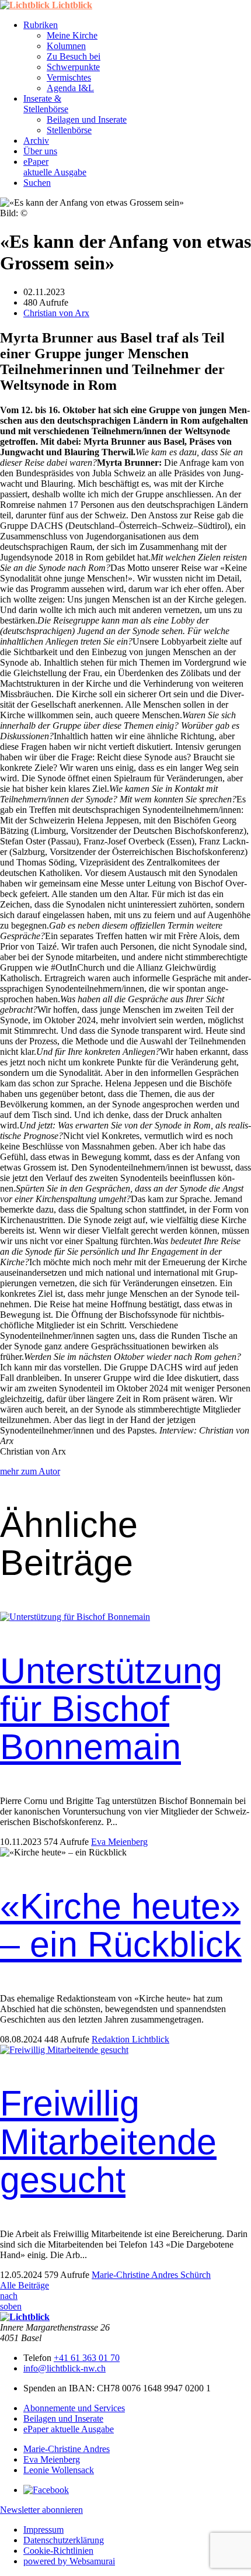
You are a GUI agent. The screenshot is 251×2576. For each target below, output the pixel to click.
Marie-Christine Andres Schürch (151, 2275)
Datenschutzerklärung (64, 2540)
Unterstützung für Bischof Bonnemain (111, 1709)
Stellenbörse (69, 130)
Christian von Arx (56, 313)
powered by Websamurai (69, 2561)
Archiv (36, 141)
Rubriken (41, 25)
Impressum (43, 2530)
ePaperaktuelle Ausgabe (55, 167)
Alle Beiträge (25, 2285)
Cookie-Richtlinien (58, 2551)
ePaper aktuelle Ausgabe (69, 2429)
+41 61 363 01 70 (87, 2358)
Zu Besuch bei (74, 56)
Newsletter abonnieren (41, 2510)
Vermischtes (69, 77)
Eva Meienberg (119, 1842)
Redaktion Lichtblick (130, 2039)
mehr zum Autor (30, 1471)
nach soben (11, 2301)
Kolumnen (66, 46)
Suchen (37, 183)
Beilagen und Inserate (87, 120)
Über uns (40, 151)
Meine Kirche (72, 35)
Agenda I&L (70, 88)
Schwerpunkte (73, 67)
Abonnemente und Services (74, 2408)
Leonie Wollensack (59, 2470)
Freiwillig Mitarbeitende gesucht (108, 2142)
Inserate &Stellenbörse (46, 104)
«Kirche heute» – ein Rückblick (121, 1925)
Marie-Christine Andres (67, 2449)
